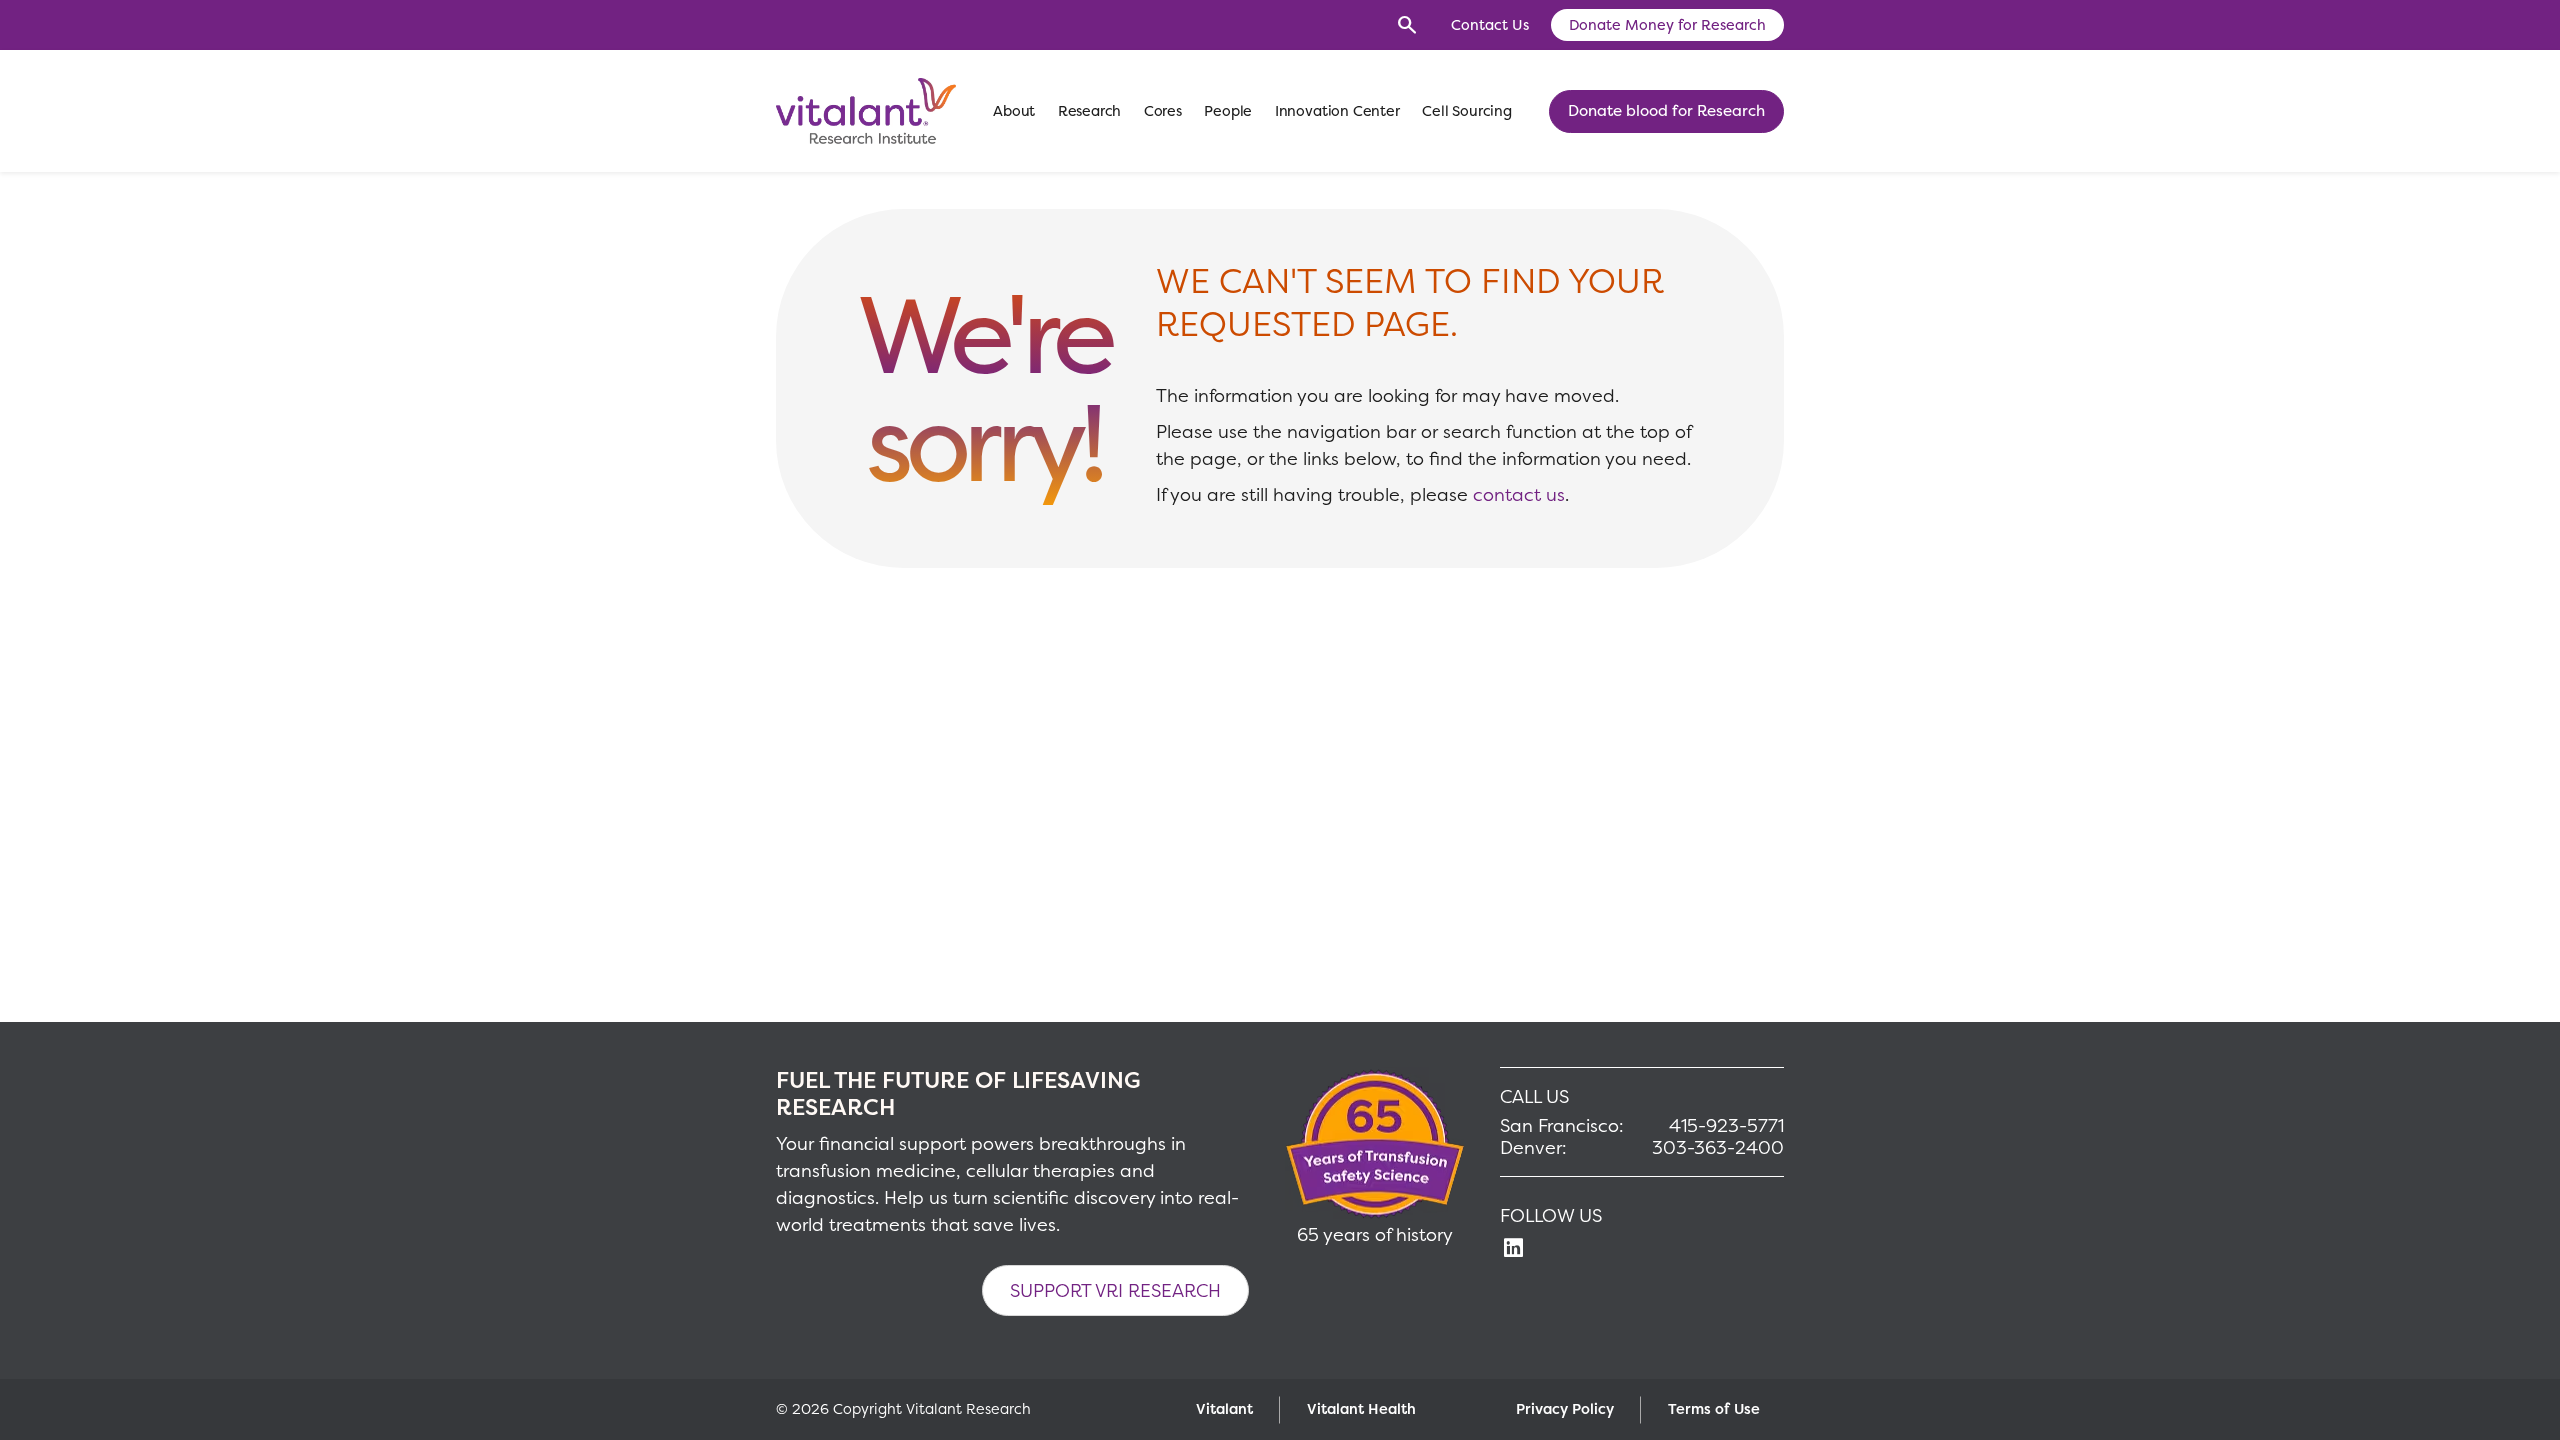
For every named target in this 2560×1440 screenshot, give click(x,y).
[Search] (1407, 25)
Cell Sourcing (1467, 111)
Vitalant (1224, 1409)
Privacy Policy (1565, 1409)
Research (1090, 111)
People (1228, 111)
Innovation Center (1337, 111)
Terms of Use (1714, 1409)
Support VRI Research (1115, 1290)
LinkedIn (1513, 1249)
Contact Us (1490, 25)
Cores (1163, 111)
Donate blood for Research (1666, 110)
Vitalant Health (1361, 1409)
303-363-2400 (1718, 1148)
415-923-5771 (1726, 1126)
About (1014, 111)
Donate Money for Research (1667, 25)
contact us (1519, 494)
